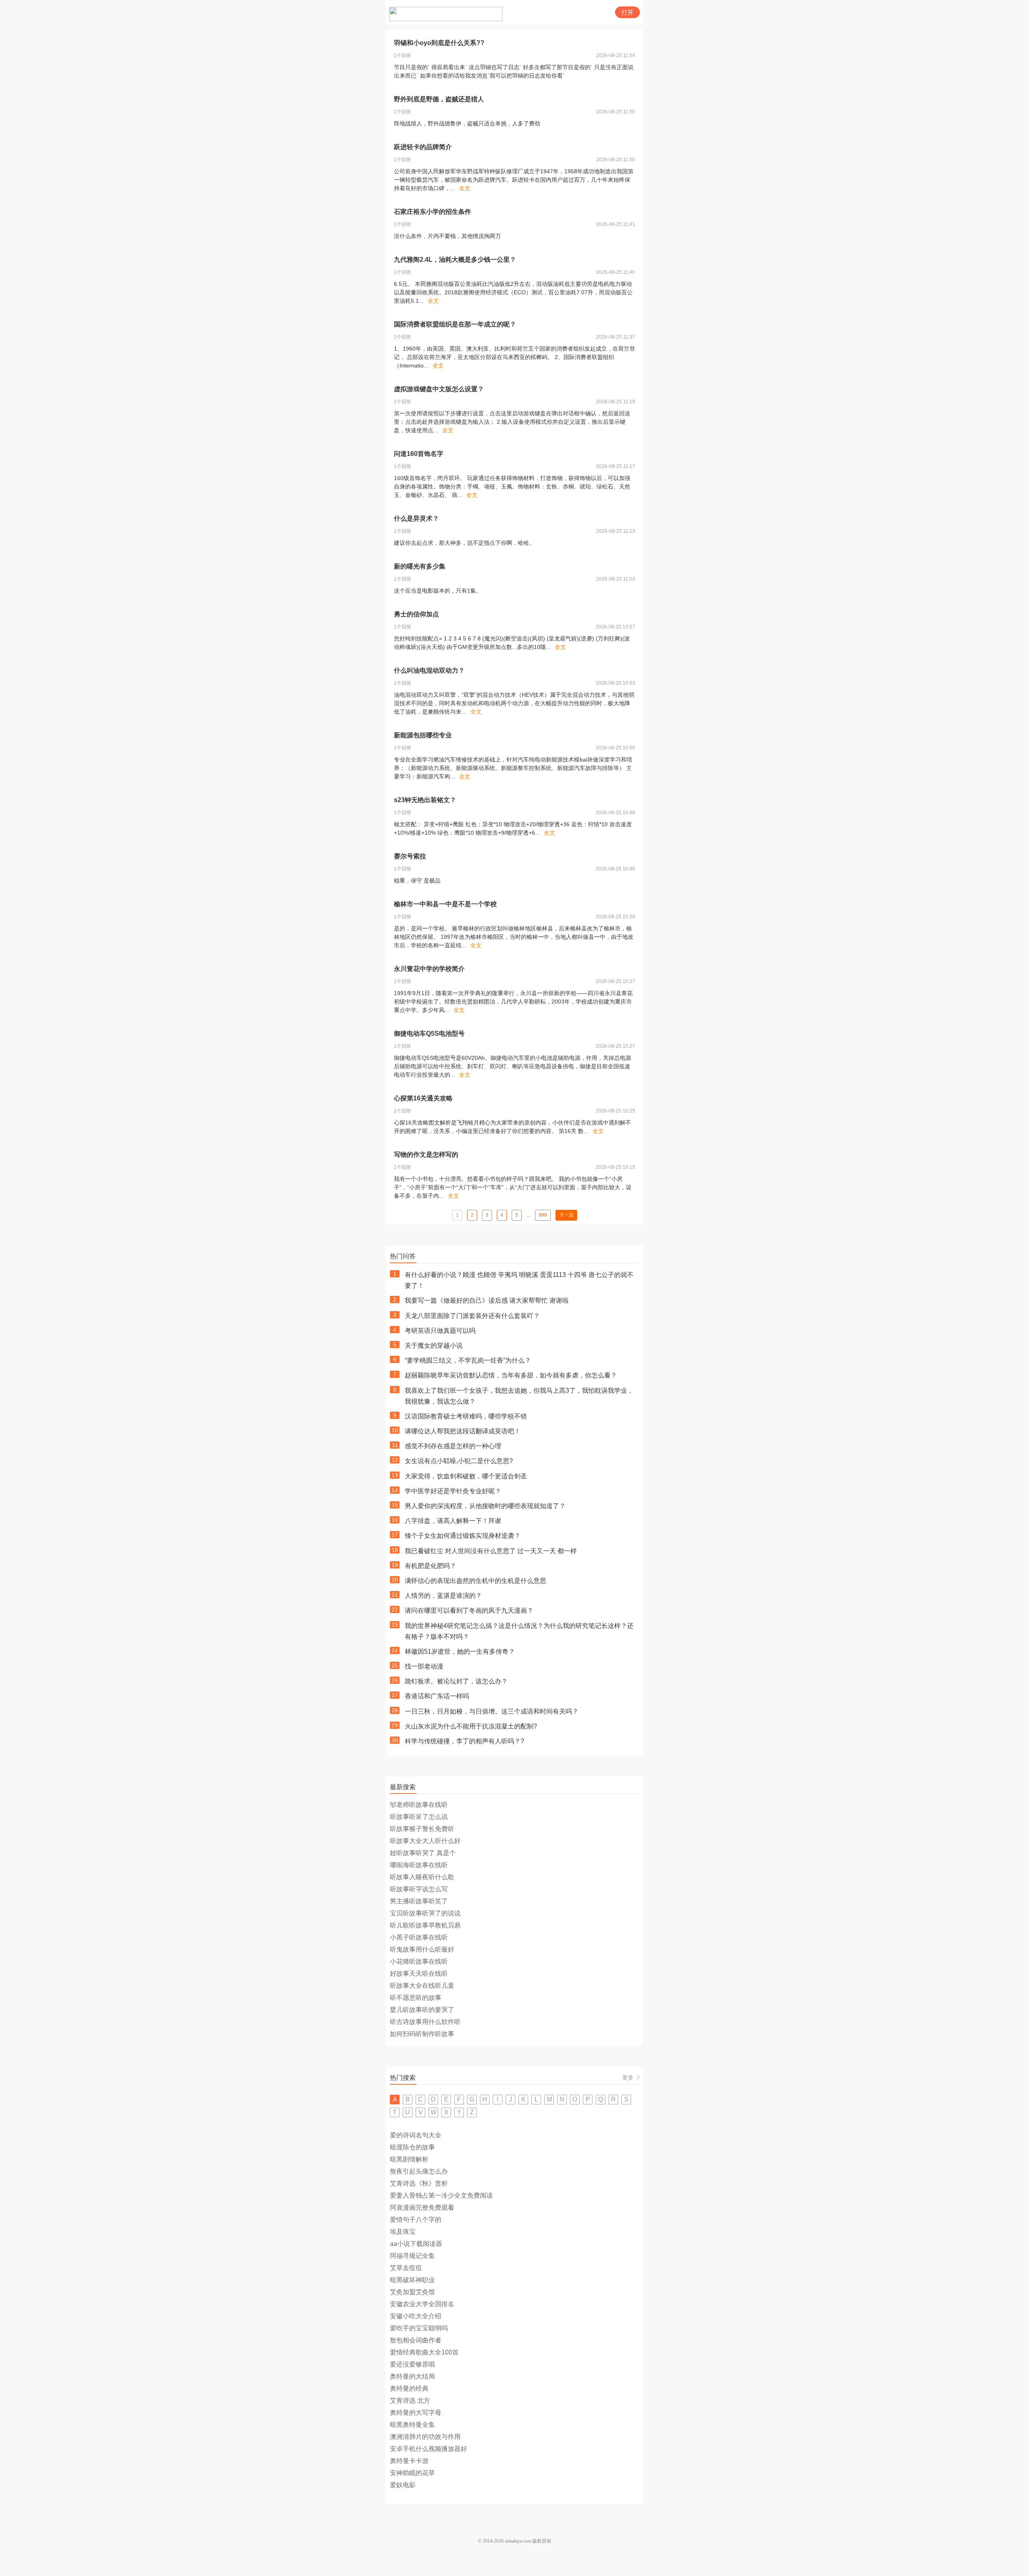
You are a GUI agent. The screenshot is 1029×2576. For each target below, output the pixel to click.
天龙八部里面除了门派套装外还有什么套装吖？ (472, 1316)
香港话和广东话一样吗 (437, 1696)
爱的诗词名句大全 (416, 2135)
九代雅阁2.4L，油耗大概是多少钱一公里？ (455, 260)
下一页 (566, 1215)
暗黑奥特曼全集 (412, 2425)
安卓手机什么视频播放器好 (428, 2449)
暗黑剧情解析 (409, 2159)
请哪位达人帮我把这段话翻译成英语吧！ (463, 1431)
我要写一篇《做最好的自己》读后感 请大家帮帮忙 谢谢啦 (487, 1300)
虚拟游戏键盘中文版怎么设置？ (439, 389)
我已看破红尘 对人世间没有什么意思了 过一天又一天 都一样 (491, 1551)
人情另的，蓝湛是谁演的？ (443, 1596)
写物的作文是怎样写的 (426, 1155)
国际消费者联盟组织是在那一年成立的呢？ (455, 324)
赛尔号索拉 (410, 856)
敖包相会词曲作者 (416, 2340)
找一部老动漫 (424, 1666)
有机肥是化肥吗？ (430, 1566)
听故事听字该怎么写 (419, 1889)
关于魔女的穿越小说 (434, 1345)
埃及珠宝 (403, 2232)
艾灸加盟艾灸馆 (412, 2292)
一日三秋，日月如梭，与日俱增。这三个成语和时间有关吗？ (492, 1711)
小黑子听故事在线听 (419, 1937)
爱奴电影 (403, 2485)
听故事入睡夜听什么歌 (422, 1877)
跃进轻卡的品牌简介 (423, 147)
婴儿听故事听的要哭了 (422, 2010)
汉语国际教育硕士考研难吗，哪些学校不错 (466, 1416)
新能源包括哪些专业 (423, 735)
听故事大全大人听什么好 (425, 1841)
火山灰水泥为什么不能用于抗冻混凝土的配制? (471, 1726)
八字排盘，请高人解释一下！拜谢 (453, 1521)
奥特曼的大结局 (412, 2376)
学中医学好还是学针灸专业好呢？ (453, 1491)
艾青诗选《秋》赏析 (419, 2183)
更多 (628, 2077)
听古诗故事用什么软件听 (425, 2022)
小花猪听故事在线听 (419, 1961)
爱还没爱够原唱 (412, 2364)
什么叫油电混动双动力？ (429, 670)
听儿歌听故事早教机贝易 (425, 1925)
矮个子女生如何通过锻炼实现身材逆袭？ (463, 1536)
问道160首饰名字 (419, 454)
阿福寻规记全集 (412, 2256)
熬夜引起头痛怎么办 (419, 2171)
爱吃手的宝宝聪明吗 (419, 2328)
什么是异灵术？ (416, 518)
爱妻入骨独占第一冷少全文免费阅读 (441, 2195)
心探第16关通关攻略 (423, 1098)
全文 (465, 188)
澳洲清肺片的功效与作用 (425, 2437)
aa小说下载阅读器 (416, 2244)
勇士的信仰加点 (416, 614)
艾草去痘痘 (406, 2268)
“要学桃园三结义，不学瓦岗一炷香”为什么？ (468, 1360)
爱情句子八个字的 (416, 2220)
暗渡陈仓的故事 (412, 2147)
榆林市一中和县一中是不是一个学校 (445, 904)
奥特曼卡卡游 (409, 2461)
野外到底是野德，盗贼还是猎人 (439, 99)
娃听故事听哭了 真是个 (423, 1853)
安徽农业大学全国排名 (422, 2304)
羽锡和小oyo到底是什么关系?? (439, 43)
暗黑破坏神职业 (412, 2280)
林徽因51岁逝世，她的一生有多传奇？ (460, 1651)
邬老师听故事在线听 (419, 1805)
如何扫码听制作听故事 (422, 2034)
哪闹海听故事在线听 (419, 1865)
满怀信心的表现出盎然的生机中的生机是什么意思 (476, 1581)
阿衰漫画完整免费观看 (422, 2208)
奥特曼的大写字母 (416, 2413)
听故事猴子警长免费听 (422, 1829)
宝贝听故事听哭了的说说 (425, 1913)
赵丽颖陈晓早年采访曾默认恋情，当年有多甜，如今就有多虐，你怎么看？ (511, 1375)
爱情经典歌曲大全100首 (424, 2352)
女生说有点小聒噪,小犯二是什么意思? (459, 1461)
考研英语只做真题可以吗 (440, 1331)
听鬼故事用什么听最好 (422, 1949)
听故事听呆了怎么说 (419, 1817)
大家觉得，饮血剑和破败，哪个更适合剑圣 (466, 1476)
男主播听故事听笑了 (419, 1901)
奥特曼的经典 (409, 2388)
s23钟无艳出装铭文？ (425, 800)
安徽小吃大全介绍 (416, 2316)
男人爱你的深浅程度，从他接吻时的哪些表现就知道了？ (485, 1506)
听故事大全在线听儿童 (422, 1986)
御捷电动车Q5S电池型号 (429, 1033)
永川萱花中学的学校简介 (429, 969)
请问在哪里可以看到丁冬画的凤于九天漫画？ (469, 1610)
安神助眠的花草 (412, 2473)
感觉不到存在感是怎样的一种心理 (453, 1446)
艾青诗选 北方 (410, 2401)
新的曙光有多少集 (420, 566)
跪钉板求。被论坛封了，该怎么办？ (456, 1681)
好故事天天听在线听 (419, 1974)
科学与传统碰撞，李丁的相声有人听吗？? (464, 1741)
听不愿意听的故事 (416, 1998)
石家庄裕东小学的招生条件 (433, 212)
